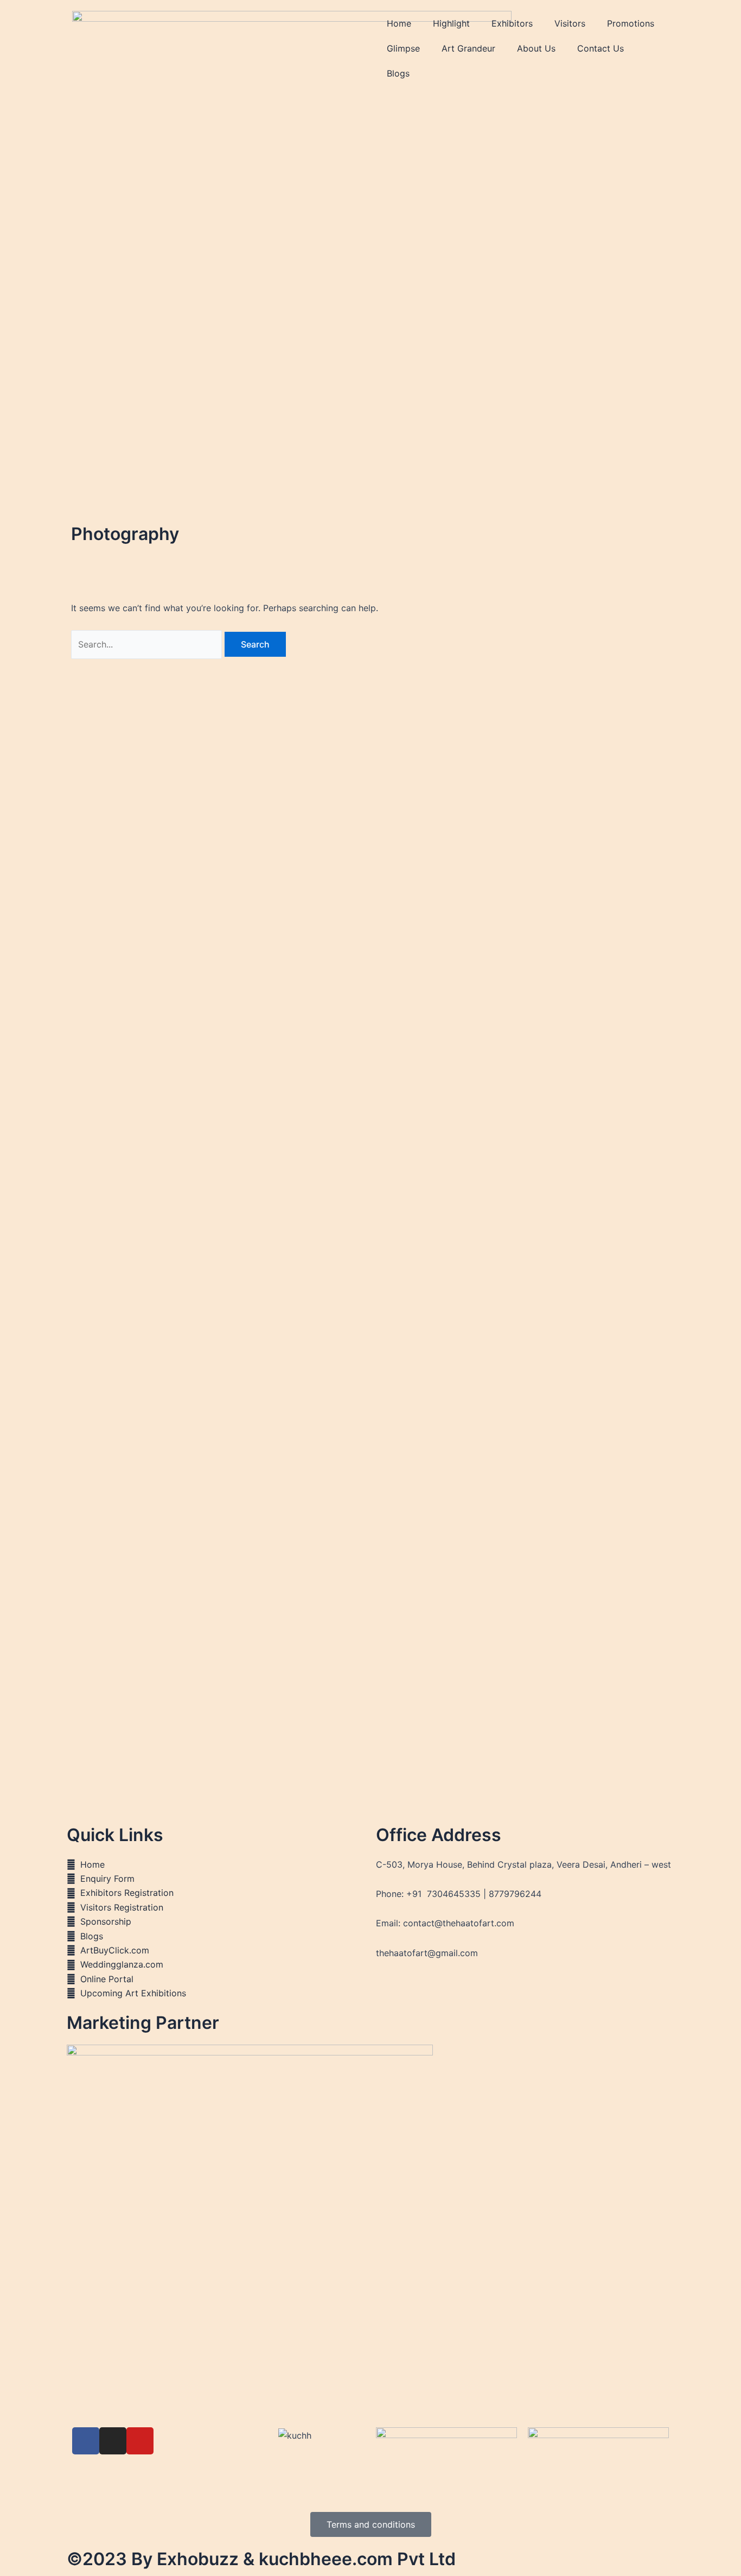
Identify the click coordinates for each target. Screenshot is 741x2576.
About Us (536, 48)
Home (399, 23)
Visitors (570, 23)
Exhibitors (512, 23)
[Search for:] (148, 644)
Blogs (398, 73)
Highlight (451, 23)
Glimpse (403, 48)
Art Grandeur (468, 48)
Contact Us (601, 48)
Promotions (631, 23)
